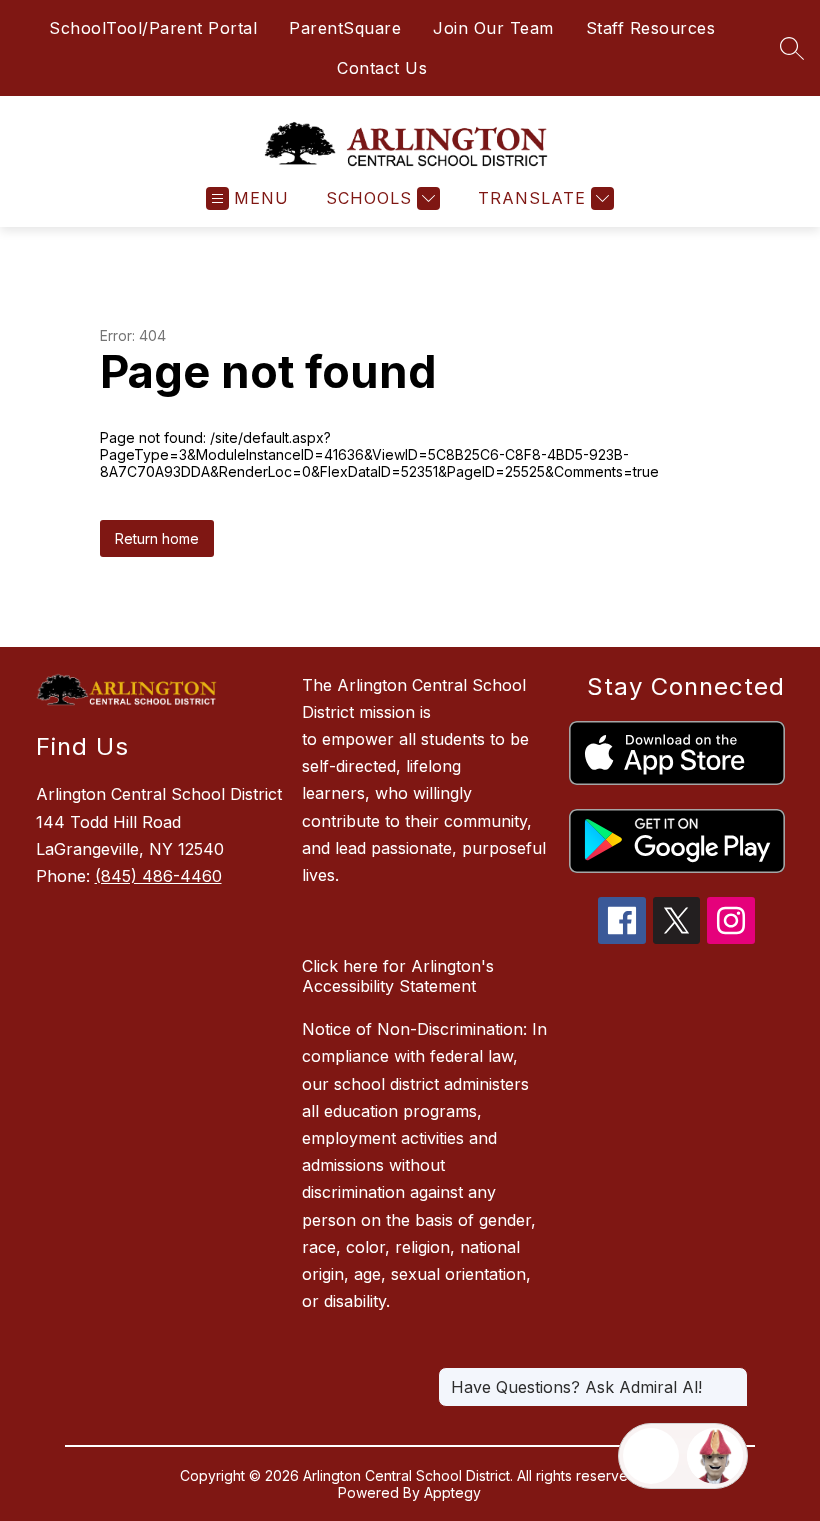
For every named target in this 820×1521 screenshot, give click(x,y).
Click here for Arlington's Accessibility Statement (398, 976)
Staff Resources (651, 28)
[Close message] (732, 1377)
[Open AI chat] (715, 1456)
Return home (157, 538)
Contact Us (382, 68)
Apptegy (452, 1492)
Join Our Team (493, 28)
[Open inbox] (651, 1456)
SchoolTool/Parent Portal (153, 28)
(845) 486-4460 (158, 876)
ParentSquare (345, 28)
